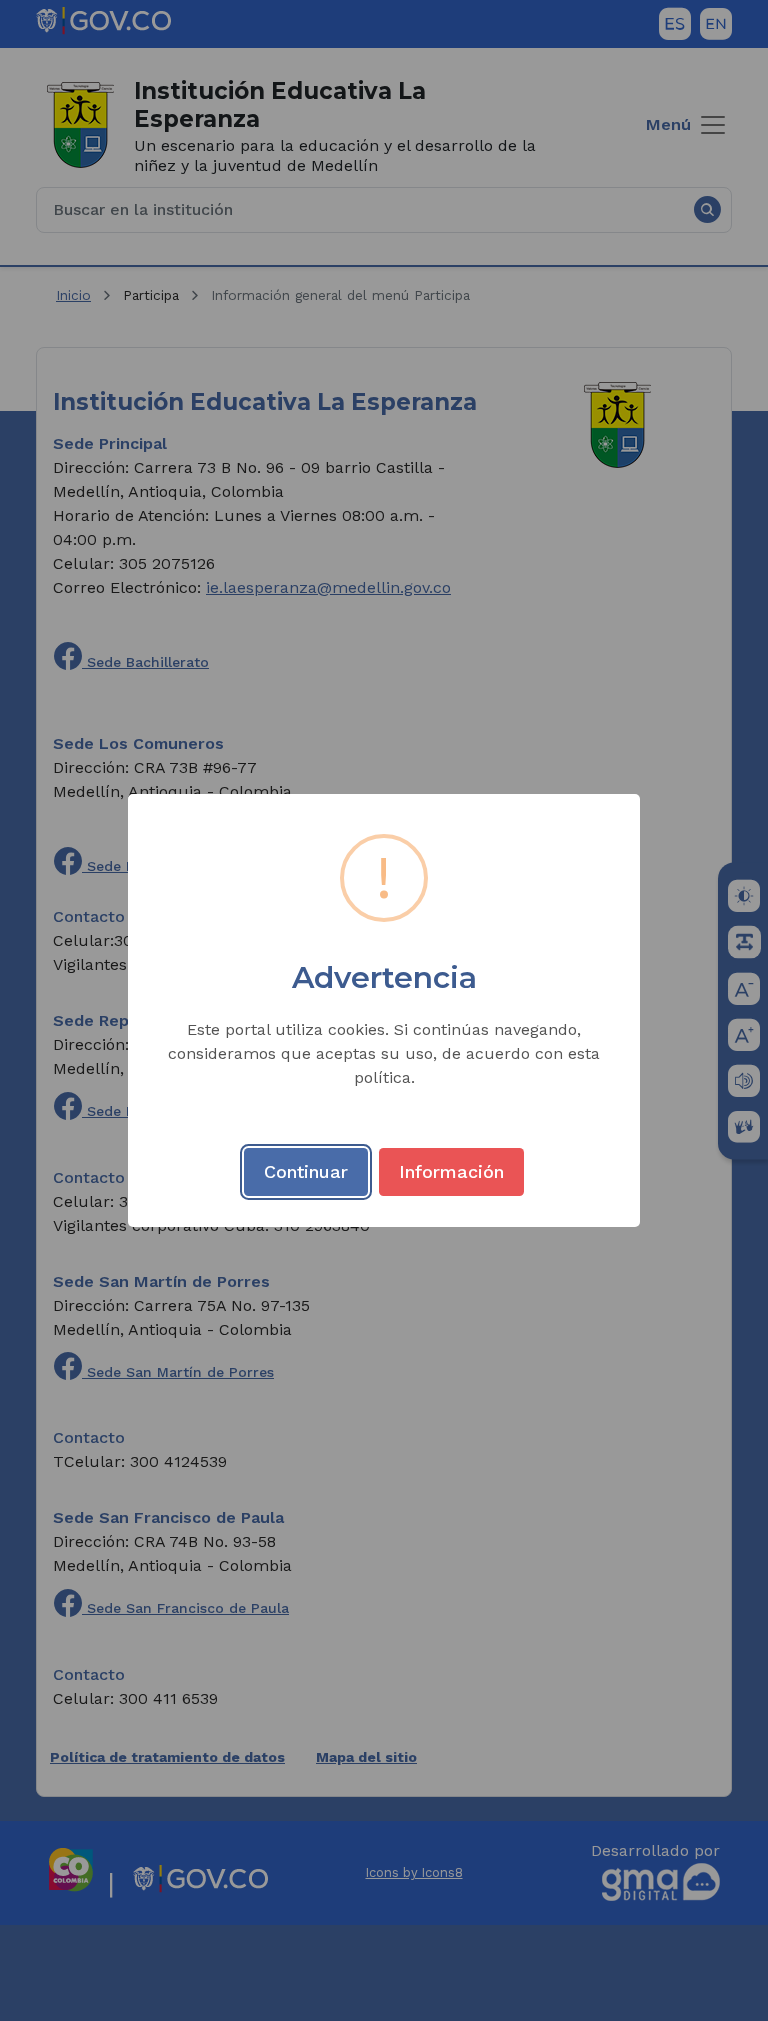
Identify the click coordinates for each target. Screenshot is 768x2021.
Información (451, 1171)
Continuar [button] (306, 1171)
